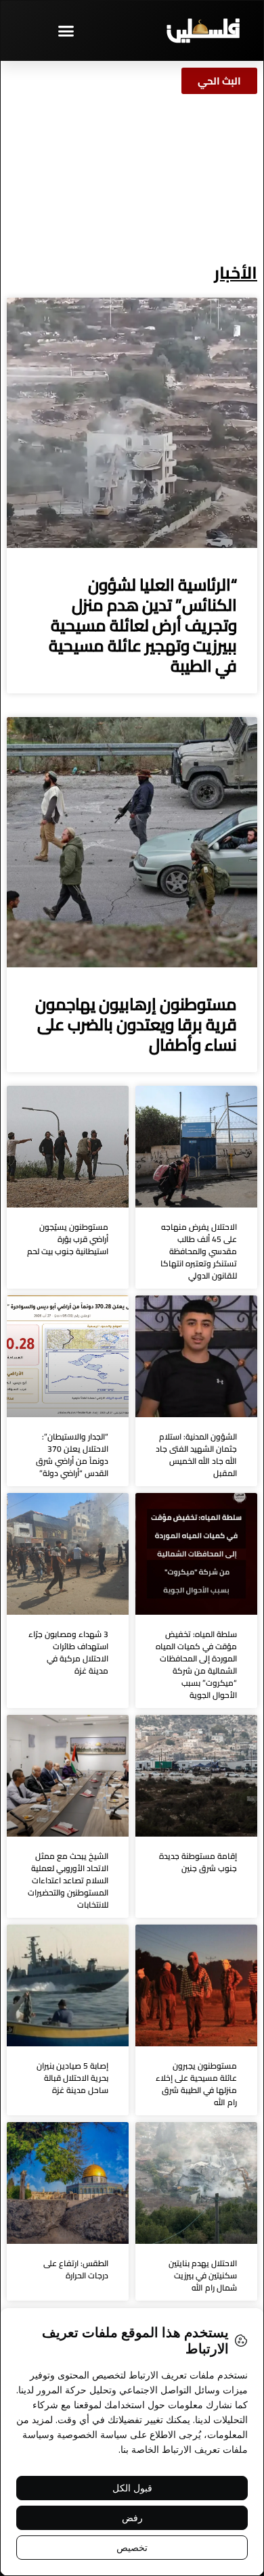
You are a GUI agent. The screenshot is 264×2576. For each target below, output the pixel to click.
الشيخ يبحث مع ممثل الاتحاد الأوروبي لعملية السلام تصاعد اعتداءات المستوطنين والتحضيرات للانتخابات (68, 1880)
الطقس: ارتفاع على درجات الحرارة (76, 2269)
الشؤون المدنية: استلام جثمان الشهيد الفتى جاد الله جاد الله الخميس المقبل (196, 1455)
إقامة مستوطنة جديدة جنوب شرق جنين (198, 1862)
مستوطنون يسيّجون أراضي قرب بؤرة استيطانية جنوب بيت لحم (68, 1239)
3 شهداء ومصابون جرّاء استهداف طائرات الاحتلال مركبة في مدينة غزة (68, 1652)
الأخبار (236, 272)
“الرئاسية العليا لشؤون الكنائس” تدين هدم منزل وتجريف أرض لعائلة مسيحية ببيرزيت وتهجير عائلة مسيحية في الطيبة (143, 625)
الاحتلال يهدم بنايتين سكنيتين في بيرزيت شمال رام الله (203, 2275)
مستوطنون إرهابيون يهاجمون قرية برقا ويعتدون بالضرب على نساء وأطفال (136, 1025)
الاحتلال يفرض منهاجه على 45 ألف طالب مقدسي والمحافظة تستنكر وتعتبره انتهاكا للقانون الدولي (199, 1251)
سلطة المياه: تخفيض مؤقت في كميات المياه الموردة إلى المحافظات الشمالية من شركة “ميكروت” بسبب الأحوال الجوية (196, 1664)
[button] (66, 30)
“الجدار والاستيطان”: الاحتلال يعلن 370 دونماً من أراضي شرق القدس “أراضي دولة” (72, 1455)
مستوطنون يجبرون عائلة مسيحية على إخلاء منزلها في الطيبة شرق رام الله (196, 2084)
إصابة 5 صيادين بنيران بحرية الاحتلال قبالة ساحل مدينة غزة (72, 2078)
